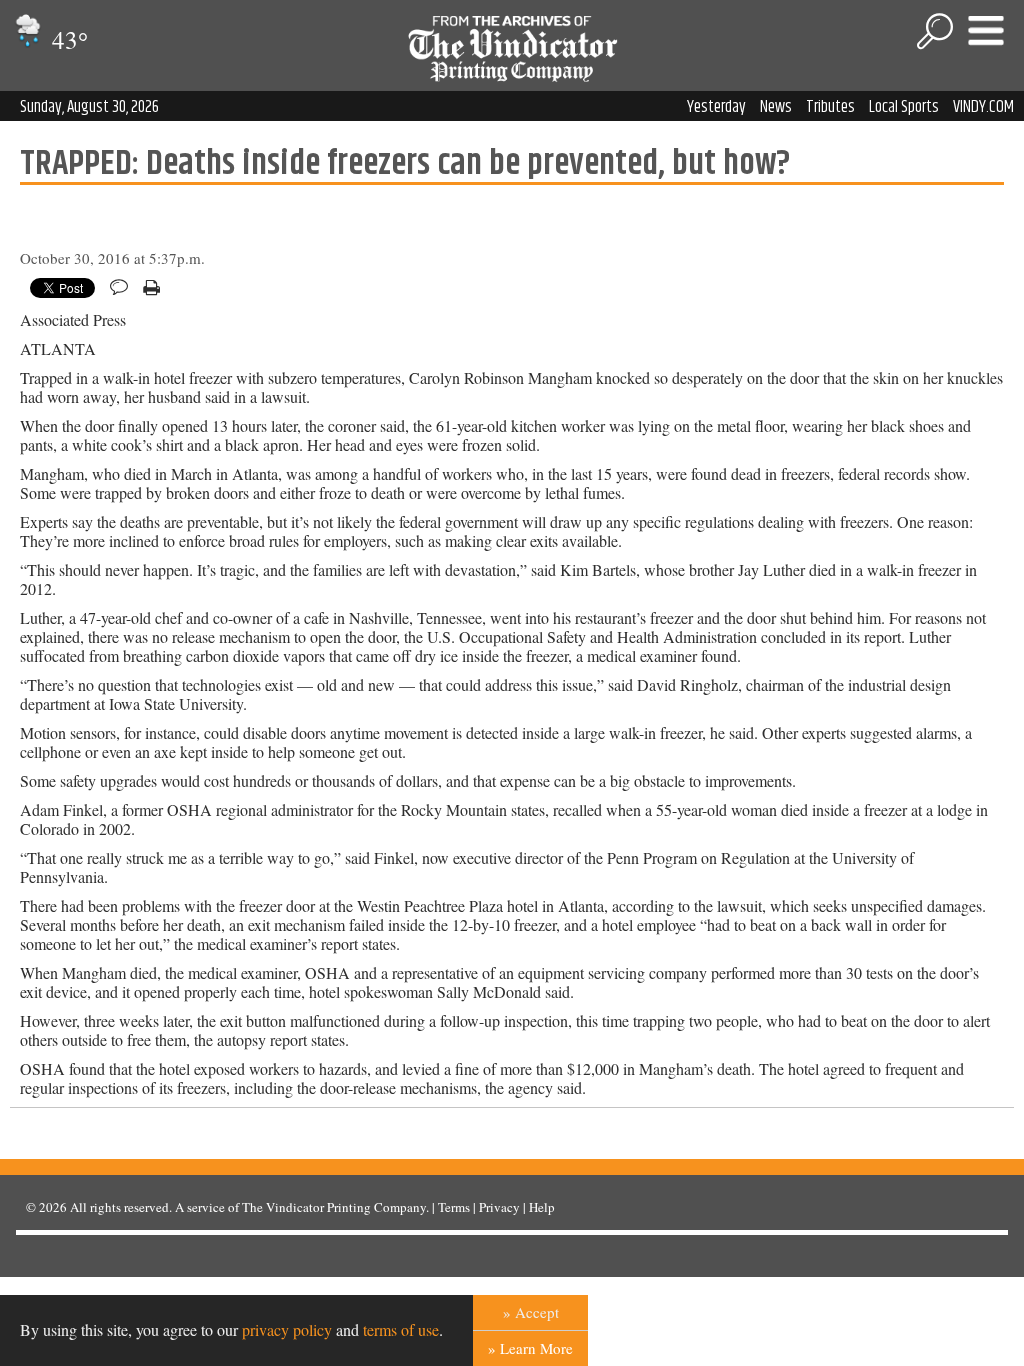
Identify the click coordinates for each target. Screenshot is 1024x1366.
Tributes (830, 107)
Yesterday (716, 107)
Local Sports (904, 107)
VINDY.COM (983, 107)
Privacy (499, 1207)
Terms (454, 1207)
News (776, 107)
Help (542, 1207)
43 (67, 39)
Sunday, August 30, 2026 (89, 107)
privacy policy (287, 1329)
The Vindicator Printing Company (334, 1207)
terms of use (401, 1329)
